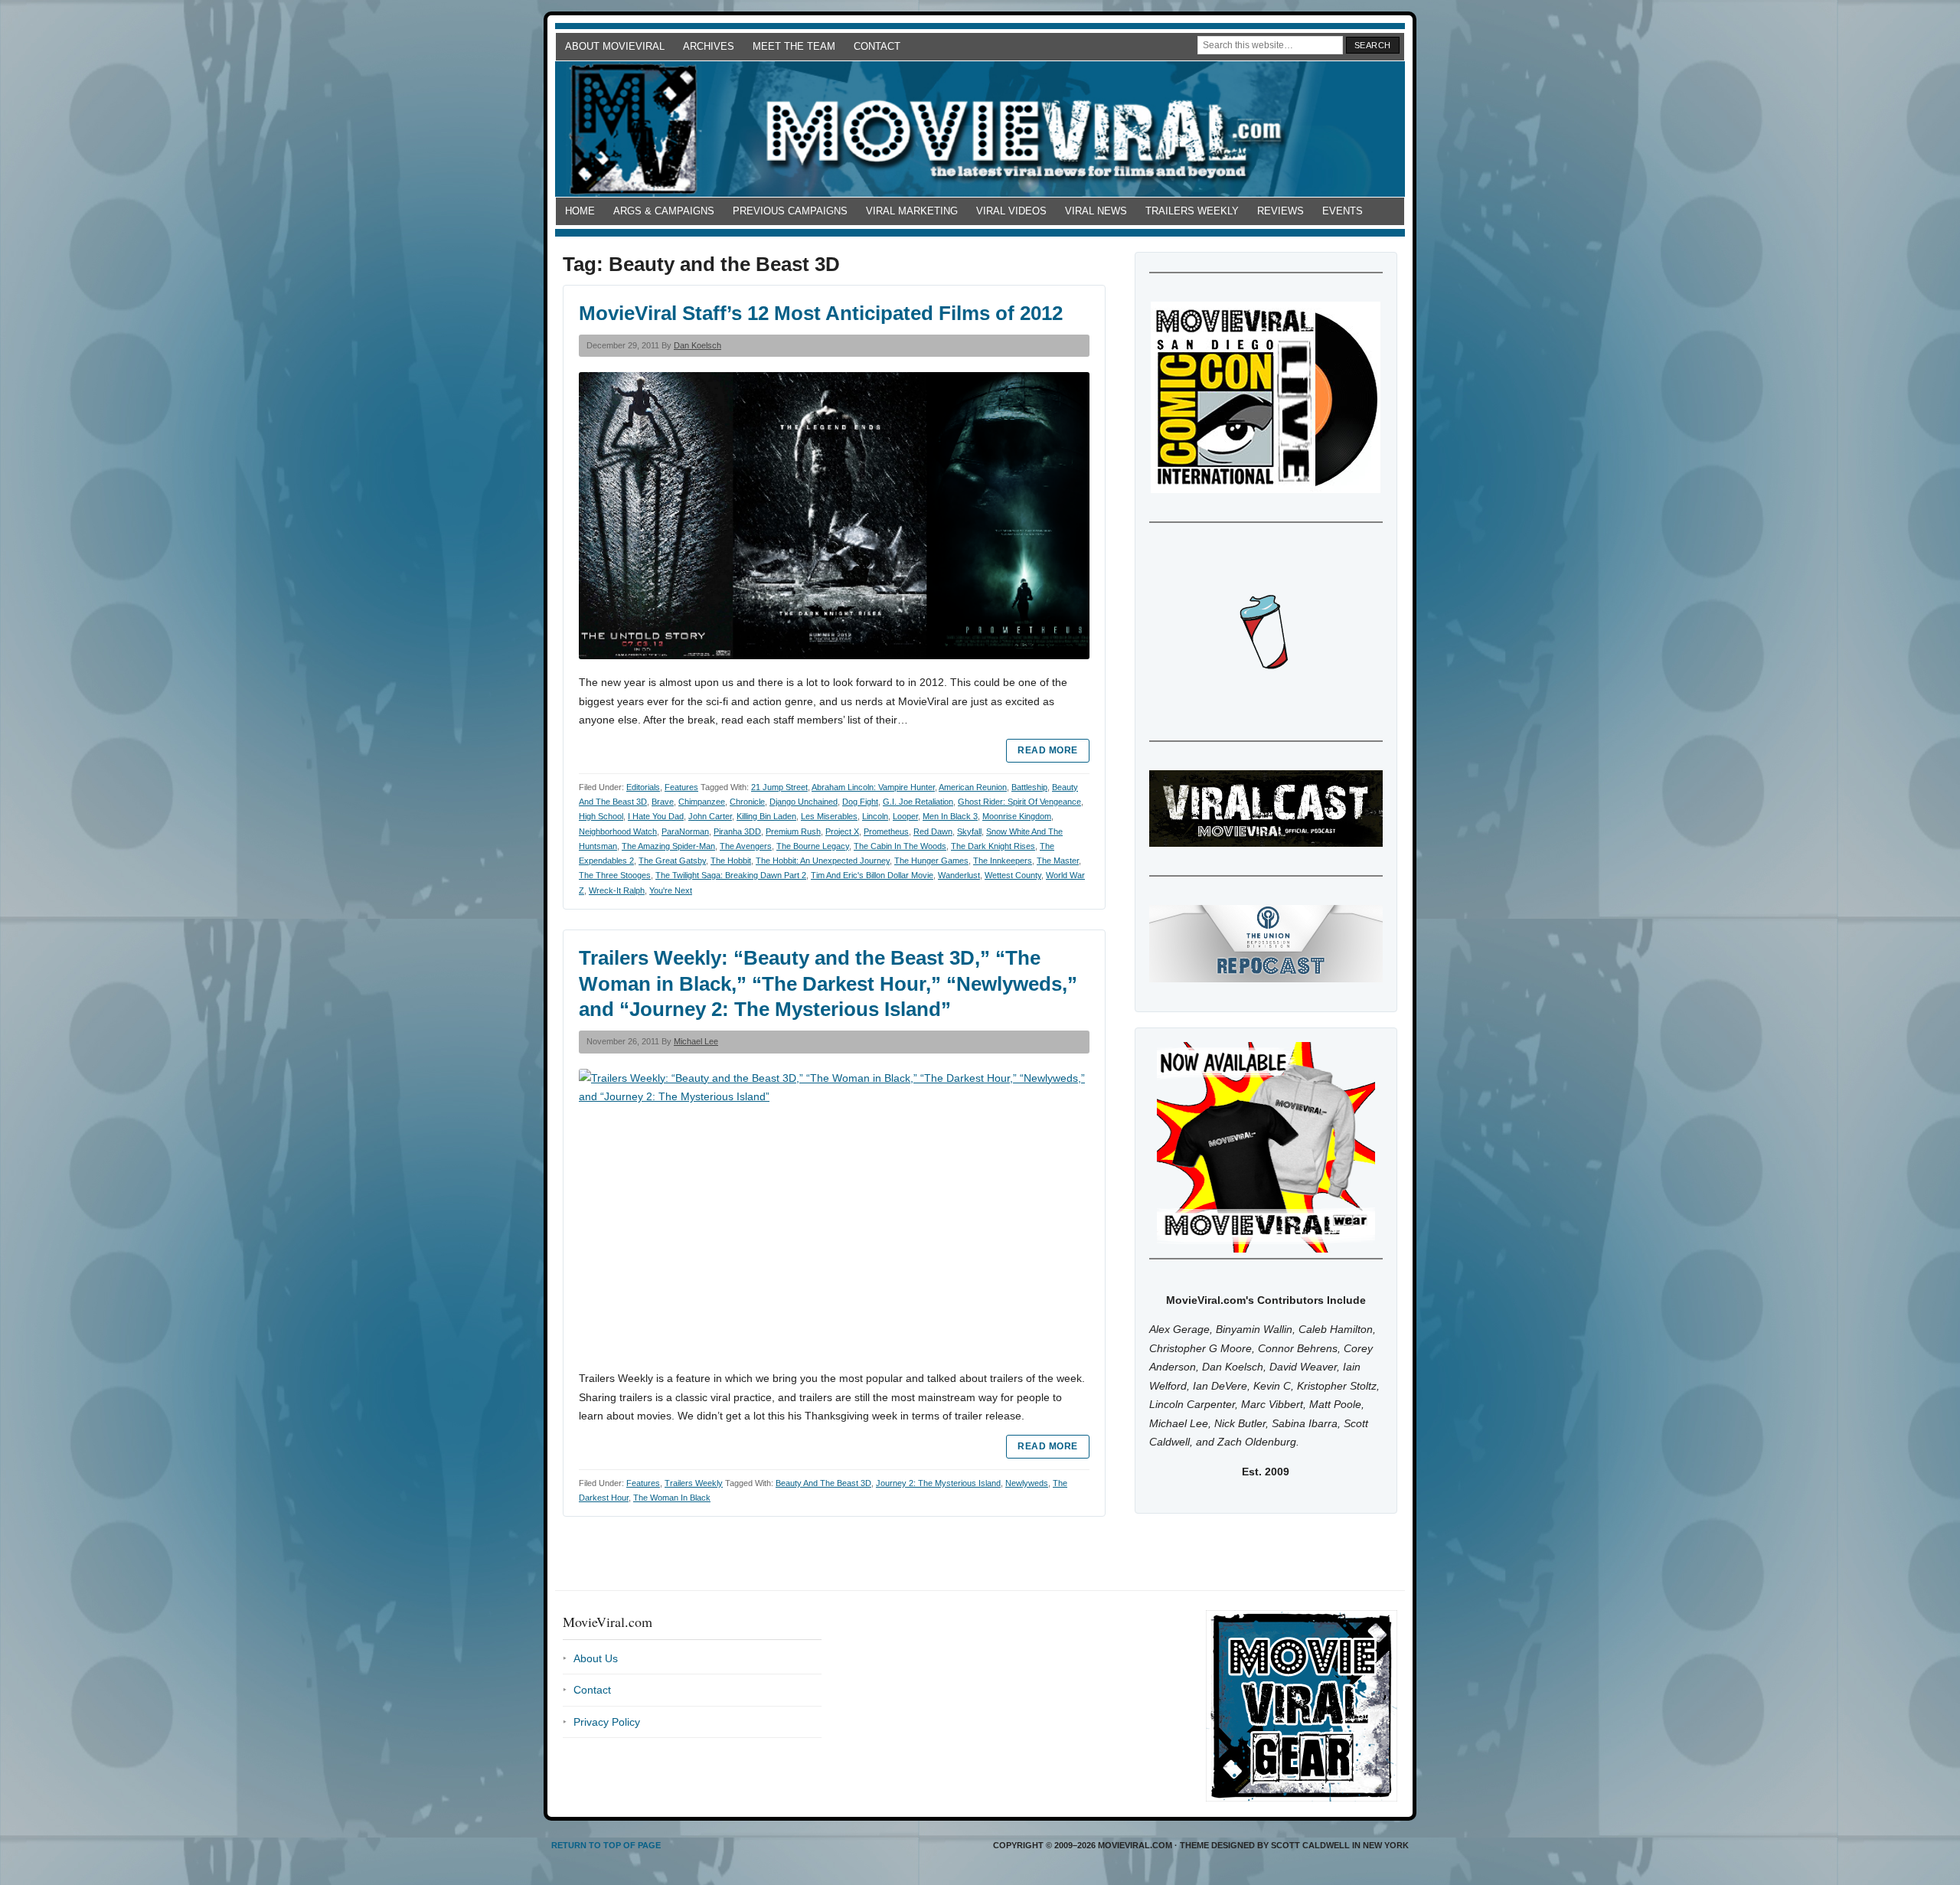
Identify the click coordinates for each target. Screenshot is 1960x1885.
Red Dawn (933, 831)
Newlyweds (1027, 1483)
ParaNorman (685, 831)
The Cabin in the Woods (900, 846)
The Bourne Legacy (813, 846)
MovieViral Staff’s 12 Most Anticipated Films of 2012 (821, 313)
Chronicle (747, 802)
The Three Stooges (615, 875)
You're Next (671, 890)
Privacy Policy (607, 1722)
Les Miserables (829, 816)
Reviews (1281, 211)
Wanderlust (959, 875)
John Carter (710, 816)
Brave (663, 802)
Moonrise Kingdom (1017, 816)
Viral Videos (1011, 211)
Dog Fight (860, 802)
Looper (905, 816)
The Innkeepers (1003, 861)
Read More (1047, 750)
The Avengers (746, 846)
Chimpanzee (702, 802)
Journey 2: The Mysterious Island (938, 1483)
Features (681, 787)
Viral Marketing (912, 211)
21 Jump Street (779, 787)
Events (1343, 211)
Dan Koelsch (697, 345)
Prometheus (886, 831)
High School (601, 816)
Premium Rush (793, 831)
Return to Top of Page (606, 1845)
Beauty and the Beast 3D (823, 1483)
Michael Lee (696, 1041)
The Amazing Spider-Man (668, 846)
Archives (709, 46)
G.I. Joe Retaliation (918, 802)
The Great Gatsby (672, 861)
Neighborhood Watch (618, 831)
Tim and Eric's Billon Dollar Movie (872, 875)
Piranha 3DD (737, 831)
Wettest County (1013, 875)
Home (580, 211)
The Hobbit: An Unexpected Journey (823, 861)
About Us (596, 1658)
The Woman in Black (672, 1498)
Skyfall (969, 831)
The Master (1058, 861)
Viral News (1096, 211)
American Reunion (973, 787)
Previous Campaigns (790, 211)
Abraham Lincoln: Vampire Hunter (873, 787)
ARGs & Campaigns (664, 211)
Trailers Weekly (1192, 211)
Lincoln (875, 816)
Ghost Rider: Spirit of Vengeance (1019, 802)
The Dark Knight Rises (993, 846)
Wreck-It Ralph (617, 890)
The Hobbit (731, 861)
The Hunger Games (931, 861)
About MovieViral (615, 46)
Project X (842, 831)
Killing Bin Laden (766, 816)
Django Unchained (804, 802)
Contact (877, 46)
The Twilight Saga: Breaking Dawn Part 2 (731, 875)
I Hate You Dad (656, 816)
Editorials (643, 787)
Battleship (1029, 787)
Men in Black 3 (950, 816)
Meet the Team (794, 46)
